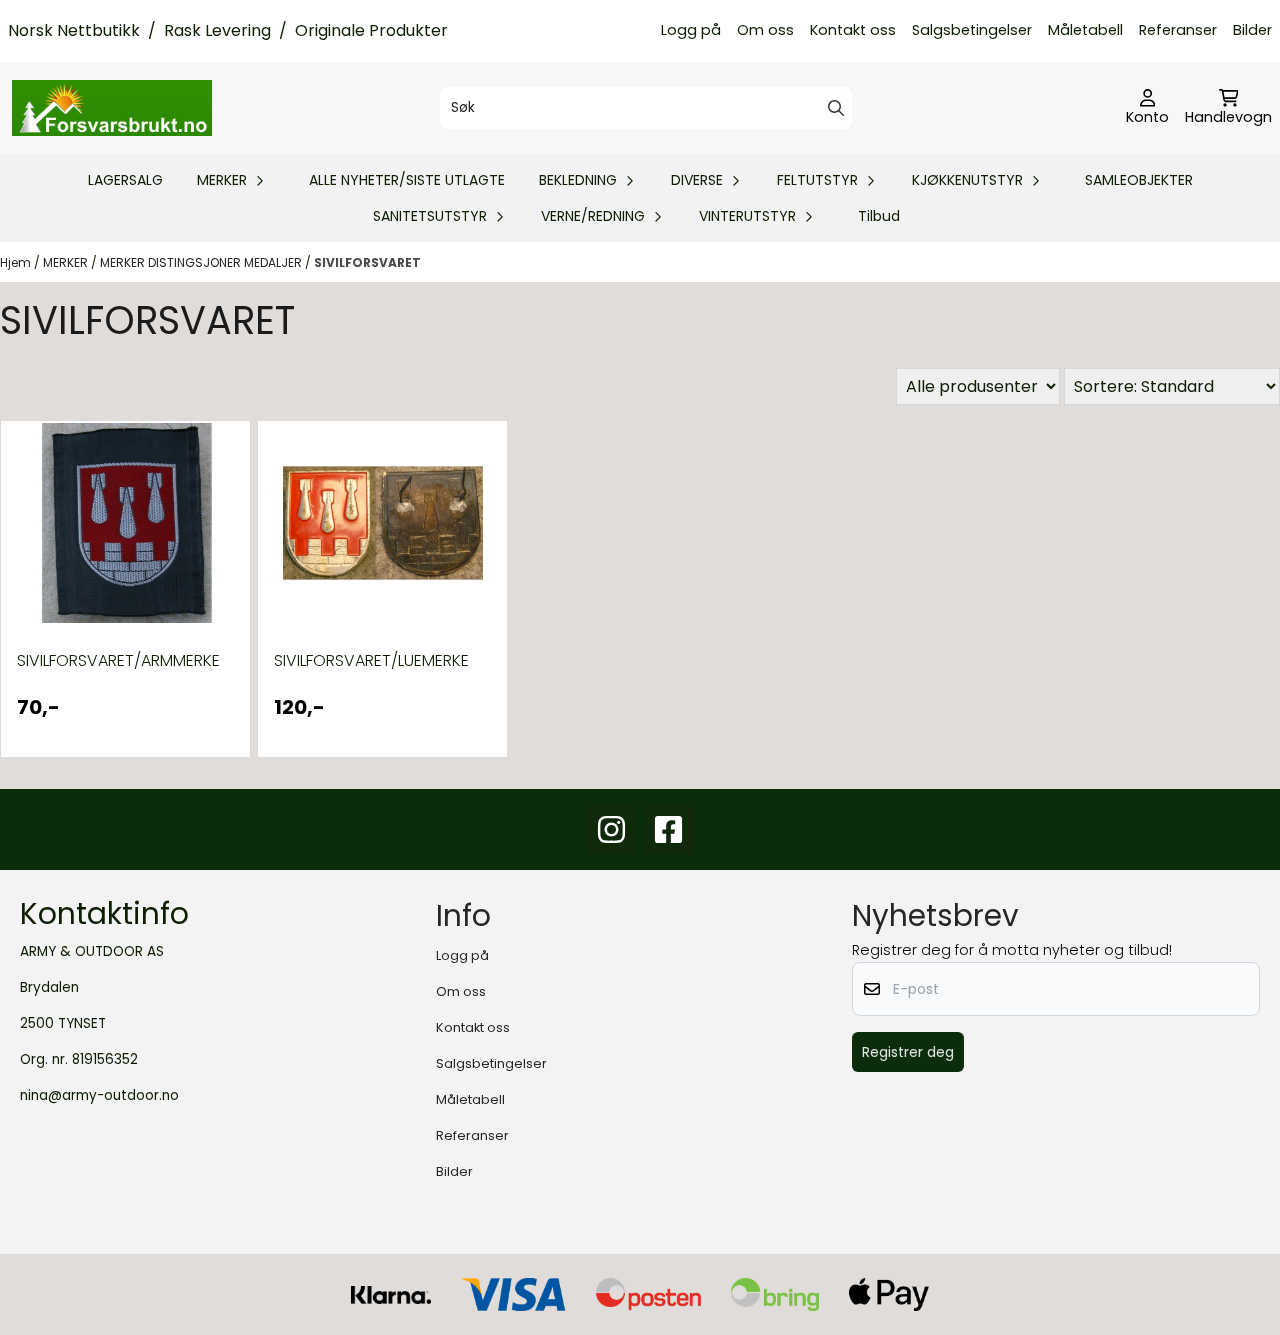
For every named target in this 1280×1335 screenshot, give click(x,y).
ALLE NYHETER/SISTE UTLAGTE (407, 180)
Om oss (765, 30)
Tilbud (879, 216)
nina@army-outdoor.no (99, 1095)
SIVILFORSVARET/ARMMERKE (118, 660)
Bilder (1252, 30)
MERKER (67, 262)
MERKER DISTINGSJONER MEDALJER (202, 262)
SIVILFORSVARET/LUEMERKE (371, 660)
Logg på (691, 30)
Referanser (1178, 30)
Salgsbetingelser (972, 30)
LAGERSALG (125, 180)
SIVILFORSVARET (367, 262)
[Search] (836, 108)
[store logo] (112, 108)
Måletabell (1085, 30)
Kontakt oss (853, 30)
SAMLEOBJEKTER (1139, 180)
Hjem (17, 262)
